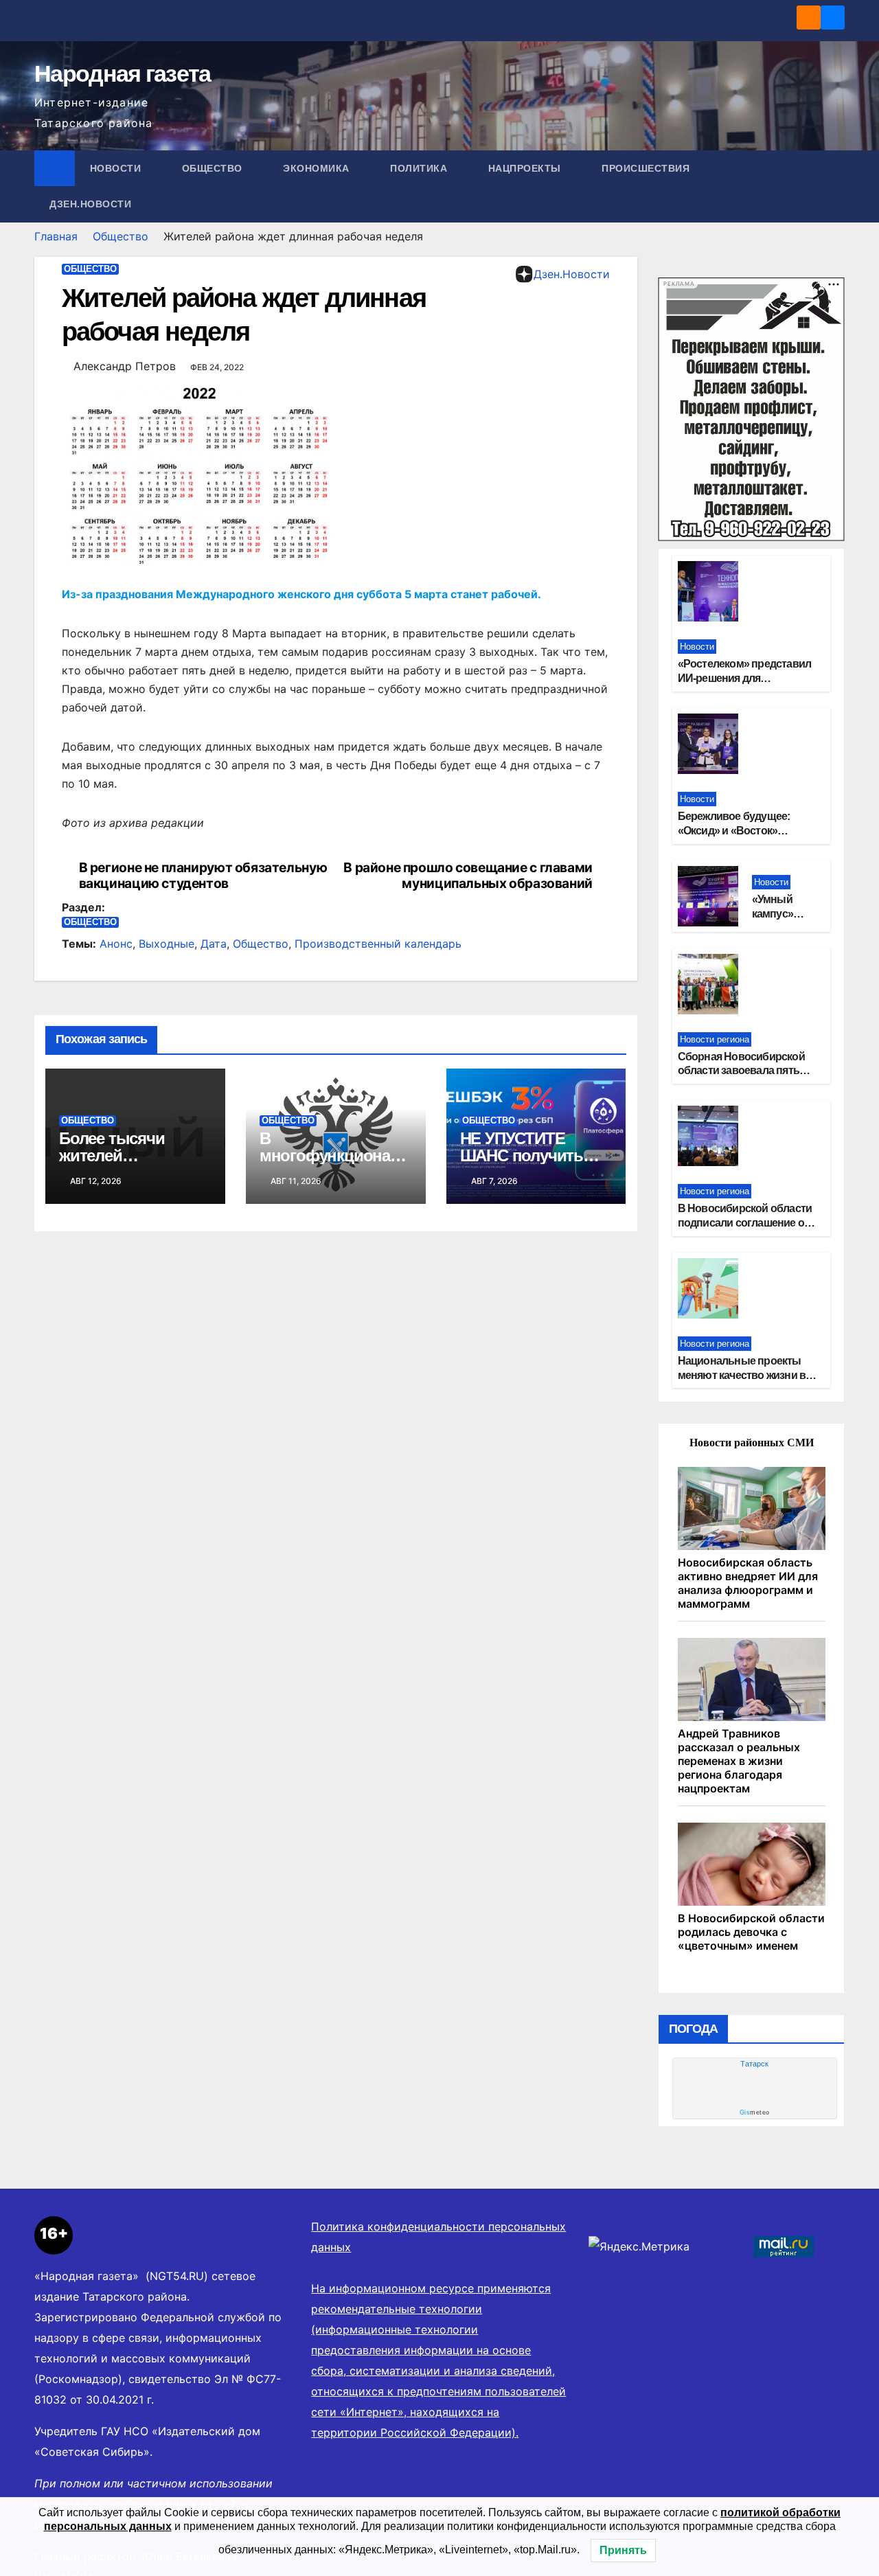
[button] (835, 186)
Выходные (167, 944)
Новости (117, 168)
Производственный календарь (378, 944)
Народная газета (123, 73)
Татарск (754, 2064)
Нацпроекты (526, 168)
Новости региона (715, 1039)
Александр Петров (125, 366)
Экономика (318, 168)
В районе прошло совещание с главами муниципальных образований (468, 876)
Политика (420, 168)
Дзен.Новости (90, 204)
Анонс (116, 944)
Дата (214, 944)
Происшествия (647, 168)
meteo (755, 2112)
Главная (56, 236)
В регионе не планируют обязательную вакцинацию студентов (203, 876)
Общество (214, 168)
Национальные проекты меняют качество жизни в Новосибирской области (742, 1375)
